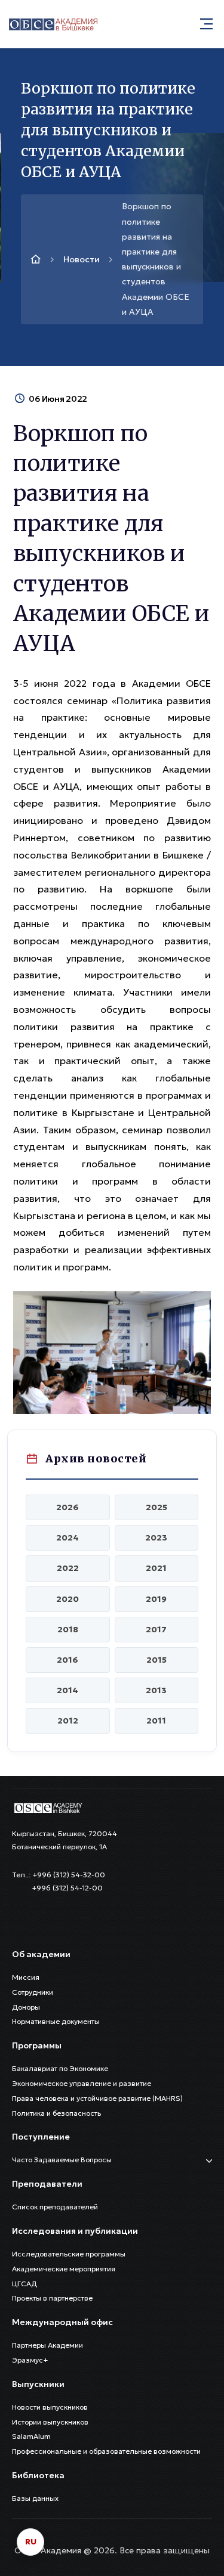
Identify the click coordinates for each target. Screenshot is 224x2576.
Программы (37, 2045)
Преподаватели (47, 2184)
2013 (156, 1690)
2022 (68, 1568)
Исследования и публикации (75, 2231)
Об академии (41, 1954)
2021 (156, 1568)
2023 (156, 1537)
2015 (157, 1660)
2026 (67, 1507)
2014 (67, 1690)
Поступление (41, 2137)
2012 (68, 1721)
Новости (82, 259)
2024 (67, 1537)
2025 (157, 1507)
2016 (67, 1660)
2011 (156, 1721)
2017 (156, 1629)
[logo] (48, 1807)
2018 (68, 1629)
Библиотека (38, 2475)
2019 (156, 1599)
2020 (67, 1599)
